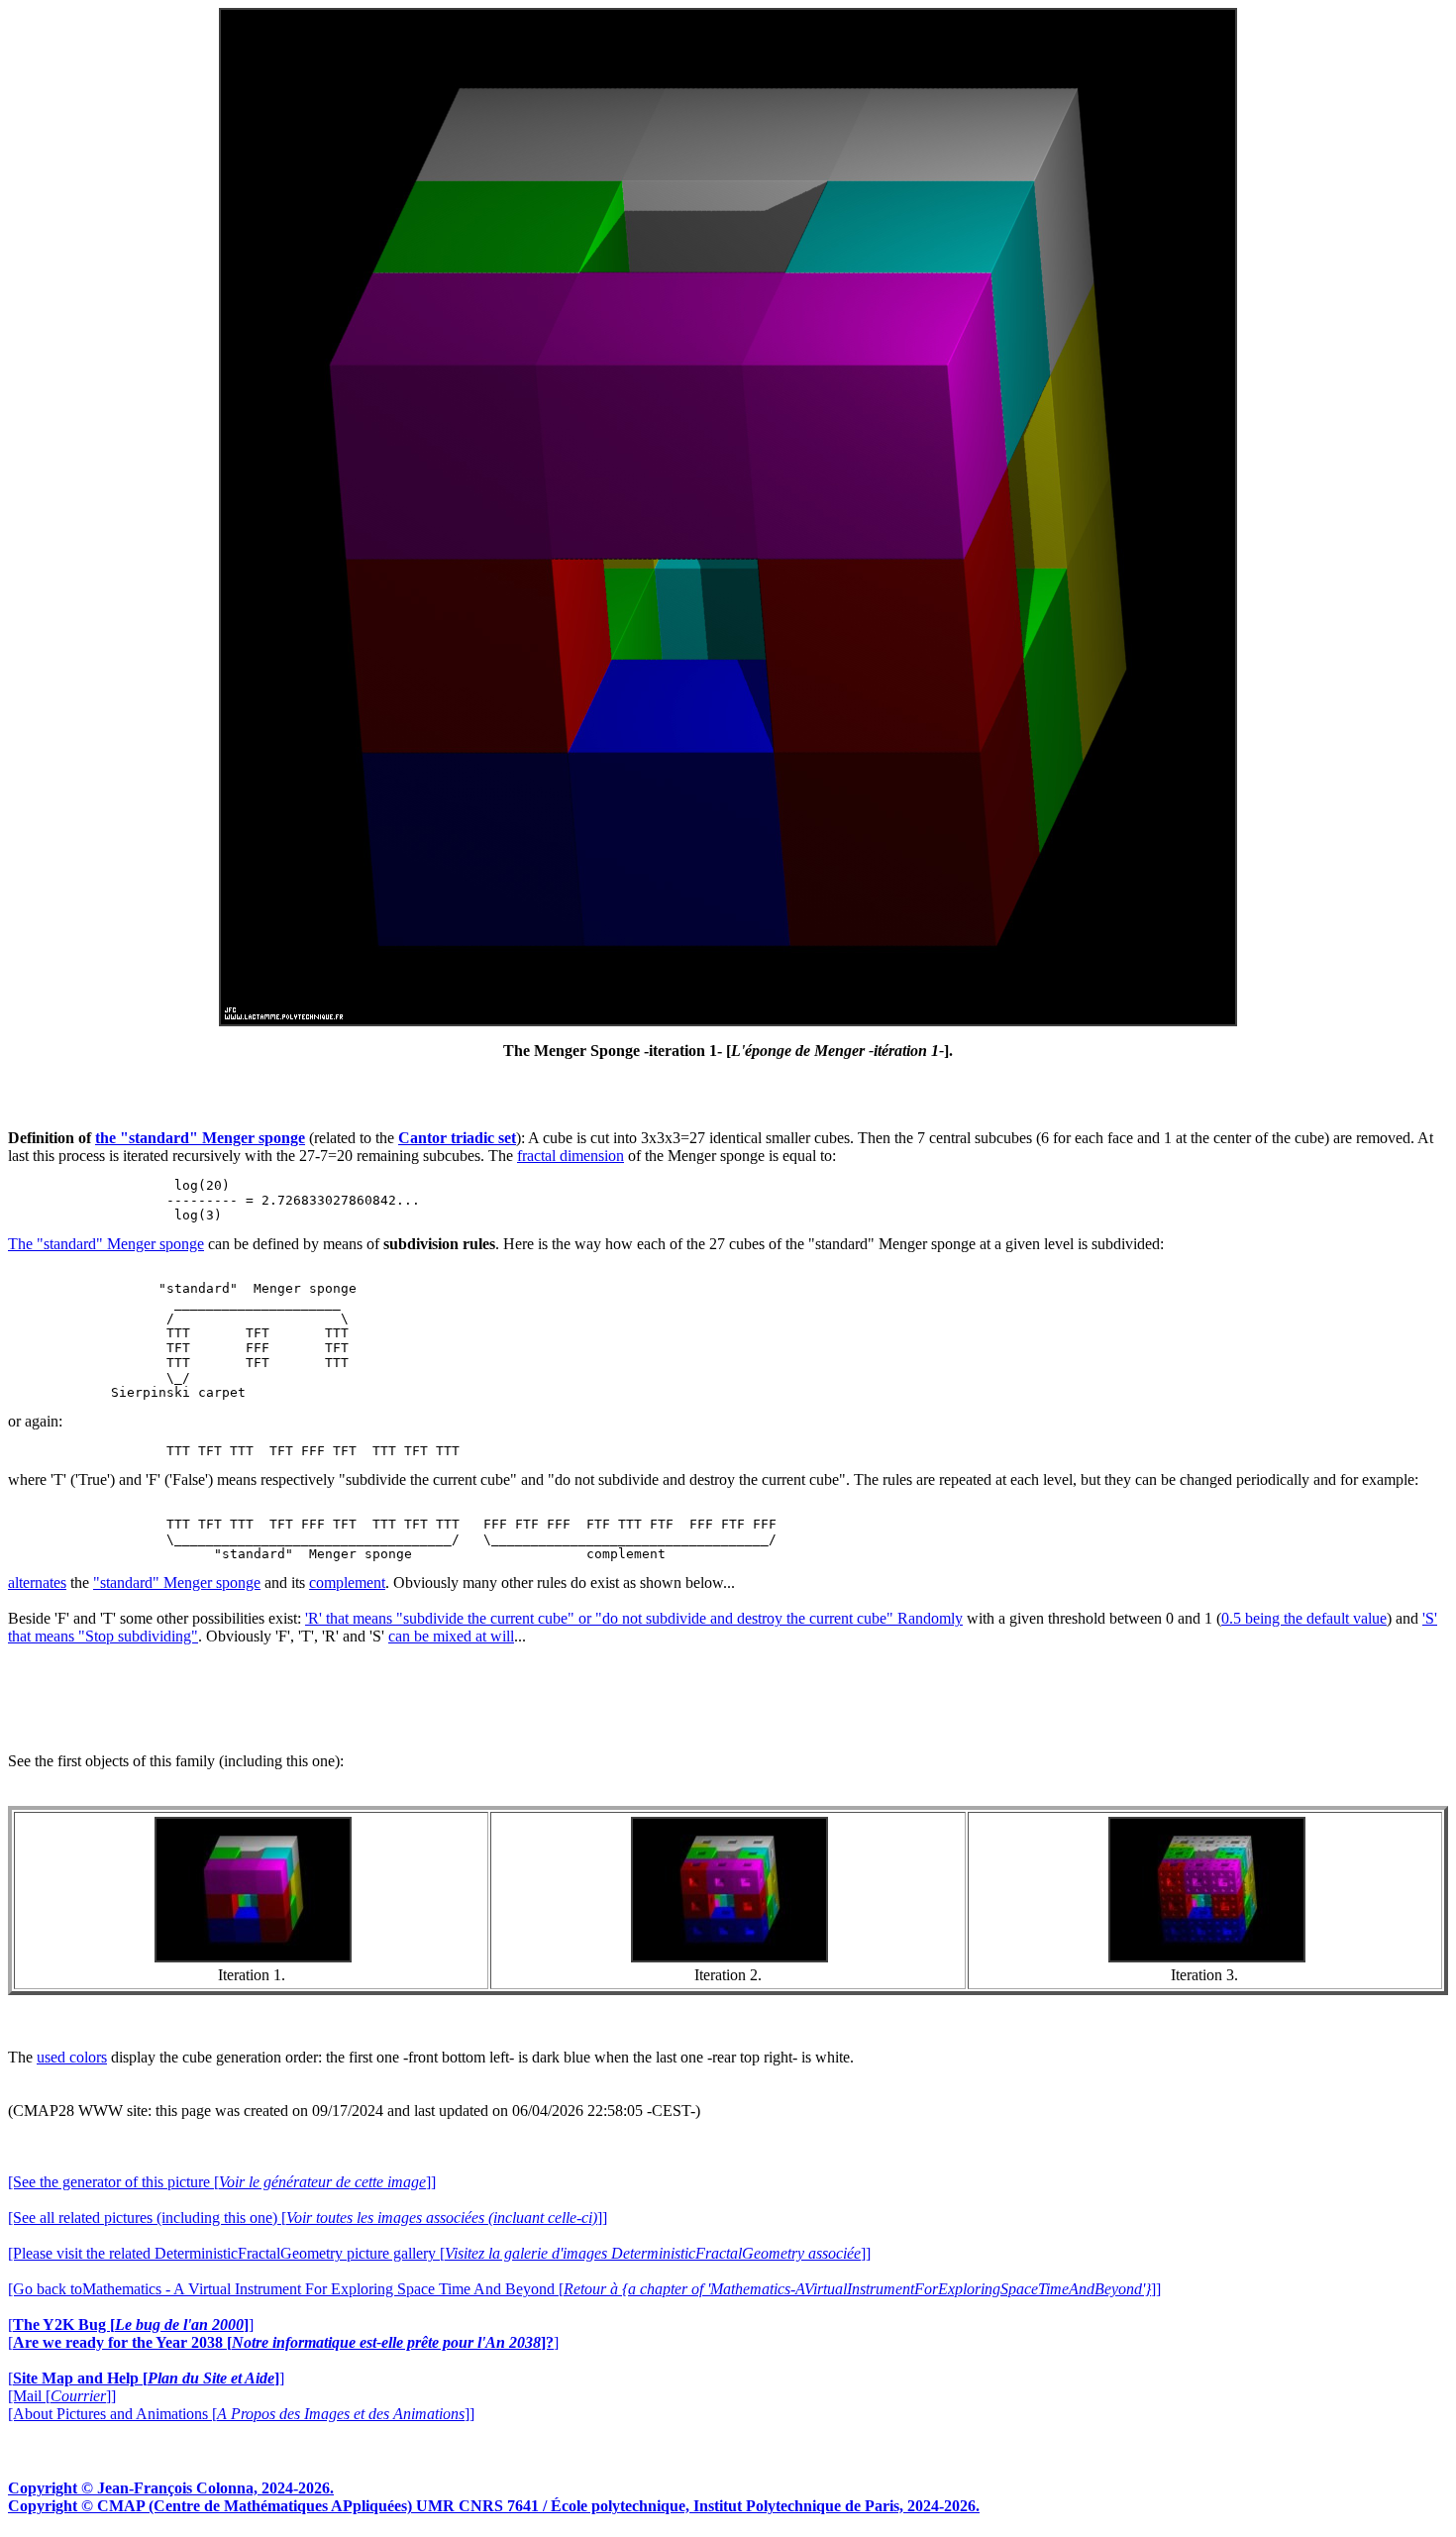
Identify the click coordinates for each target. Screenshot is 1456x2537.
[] (131, 2325)
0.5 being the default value (1304, 1618)
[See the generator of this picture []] (222, 2182)
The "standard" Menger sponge (106, 1244)
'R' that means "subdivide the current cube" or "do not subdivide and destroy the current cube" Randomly (634, 1618)
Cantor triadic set (457, 1138)
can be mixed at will (451, 1636)
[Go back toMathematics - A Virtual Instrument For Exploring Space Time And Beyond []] (584, 2289)
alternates (37, 1583)
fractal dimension (571, 1156)
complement (347, 1583)
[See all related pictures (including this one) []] (308, 2218)
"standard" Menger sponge (177, 1583)
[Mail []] (62, 2396)
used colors (72, 2057)
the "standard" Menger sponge (200, 1138)
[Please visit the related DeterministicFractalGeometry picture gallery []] (439, 2253)
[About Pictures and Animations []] (241, 2414)
